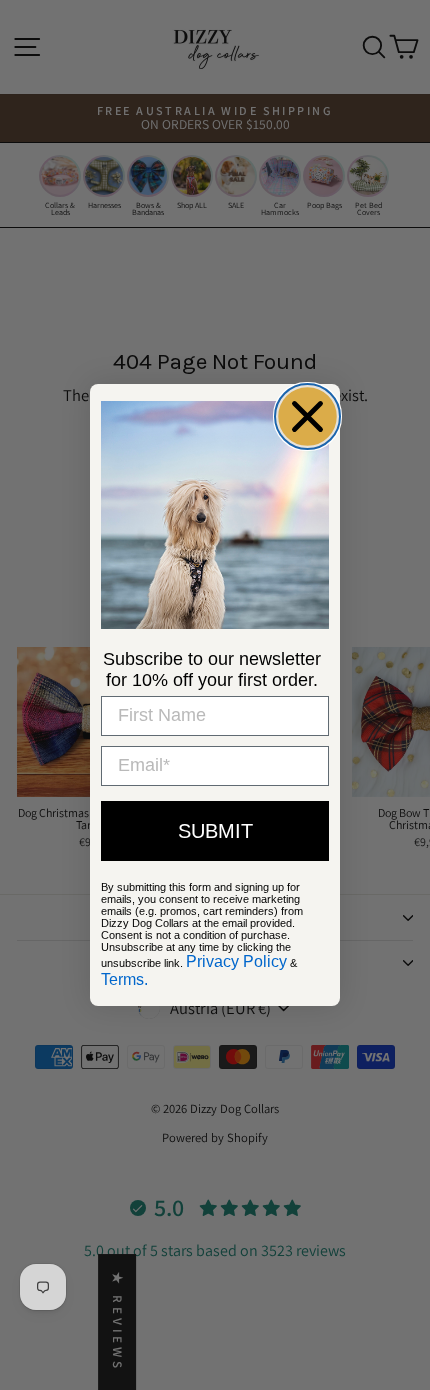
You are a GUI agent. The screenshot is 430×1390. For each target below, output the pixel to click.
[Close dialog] (307, 416)
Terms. (124, 979)
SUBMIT (215, 831)
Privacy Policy (236, 961)
